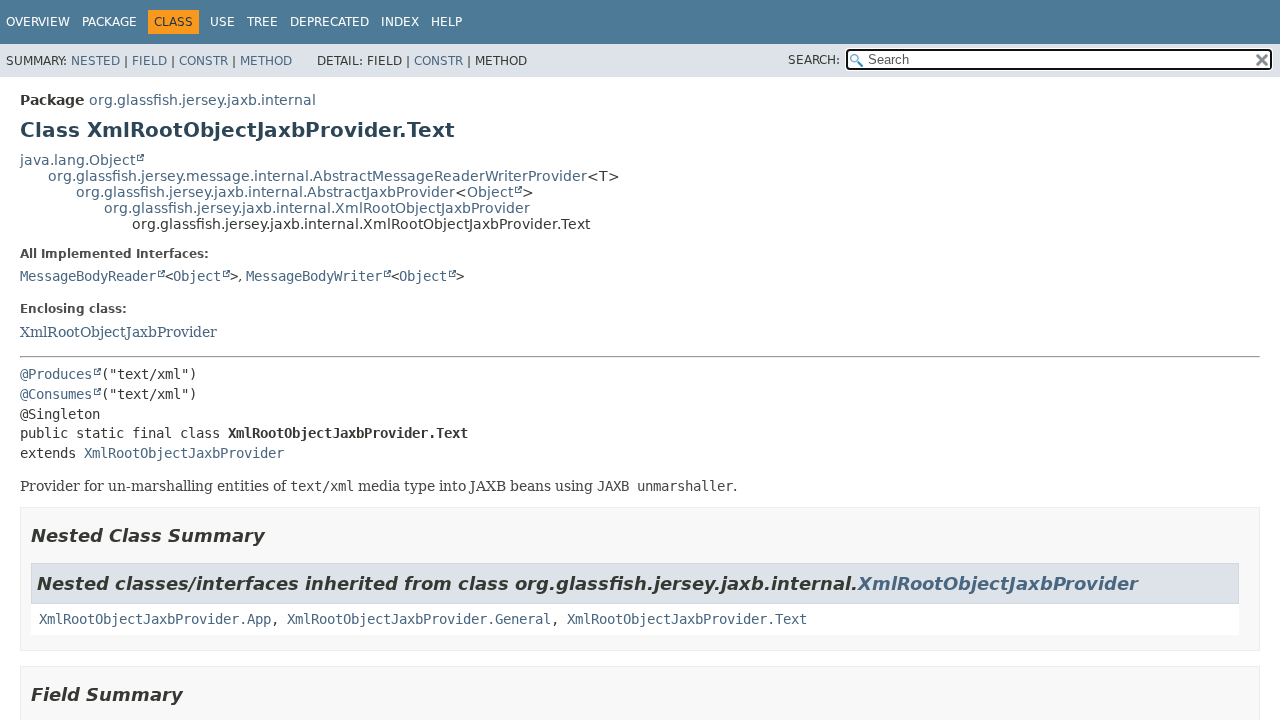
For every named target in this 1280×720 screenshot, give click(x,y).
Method (266, 61)
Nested (95, 61)
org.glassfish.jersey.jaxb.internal (202, 100)
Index (400, 22)
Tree (262, 22)
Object (490, 192)
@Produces (56, 374)
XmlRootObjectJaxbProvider (118, 332)
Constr (203, 61)
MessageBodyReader (88, 276)
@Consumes (56, 394)
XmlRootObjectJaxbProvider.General (419, 619)
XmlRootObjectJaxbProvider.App (155, 619)
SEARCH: (814, 60)
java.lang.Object (77, 160)
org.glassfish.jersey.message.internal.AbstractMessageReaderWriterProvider (317, 176)
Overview (38, 22)
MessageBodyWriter (314, 276)
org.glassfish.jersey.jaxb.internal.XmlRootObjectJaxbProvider (317, 208)
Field (149, 61)
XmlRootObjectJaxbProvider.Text (687, 619)
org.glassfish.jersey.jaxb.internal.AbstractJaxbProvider (265, 192)
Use (222, 22)
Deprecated (329, 22)
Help (446, 22)
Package (109, 22)
